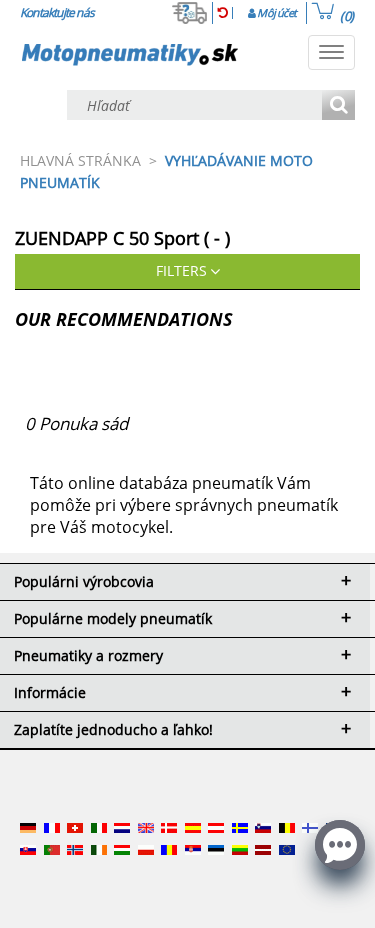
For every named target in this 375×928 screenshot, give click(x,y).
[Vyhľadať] (338, 106)
